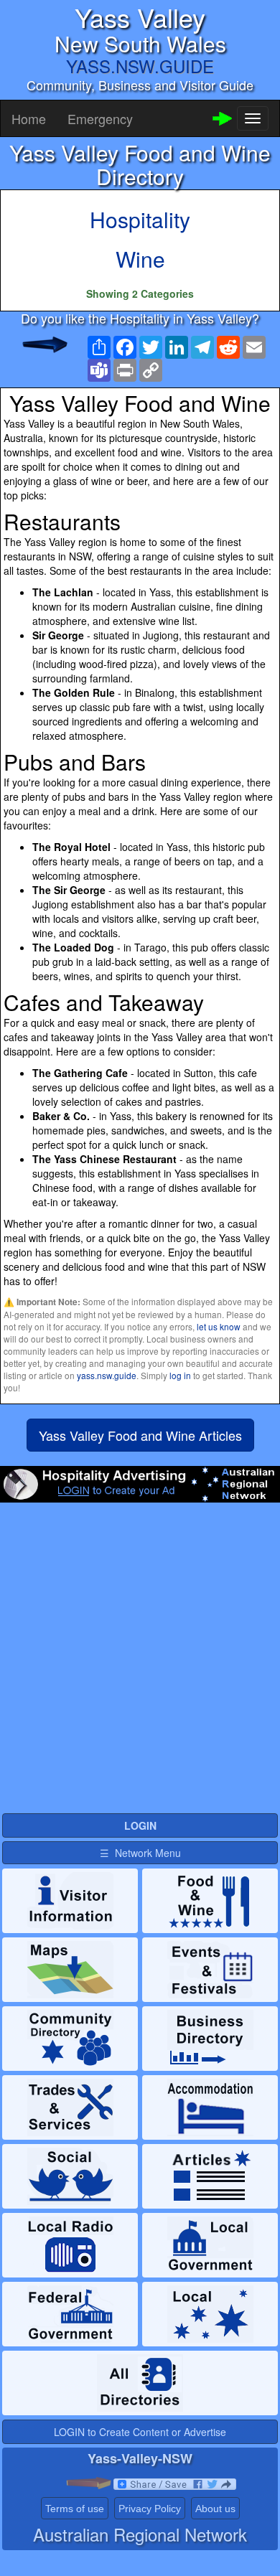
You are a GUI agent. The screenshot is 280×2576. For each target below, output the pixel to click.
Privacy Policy (150, 2509)
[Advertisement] (140, 1657)
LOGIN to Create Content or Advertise (140, 2432)
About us (215, 2509)
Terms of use (75, 2509)
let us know (219, 1326)
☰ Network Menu (140, 1853)
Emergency (100, 118)
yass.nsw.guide (107, 1375)
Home (29, 118)
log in (180, 1375)
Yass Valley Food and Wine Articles (140, 1435)
